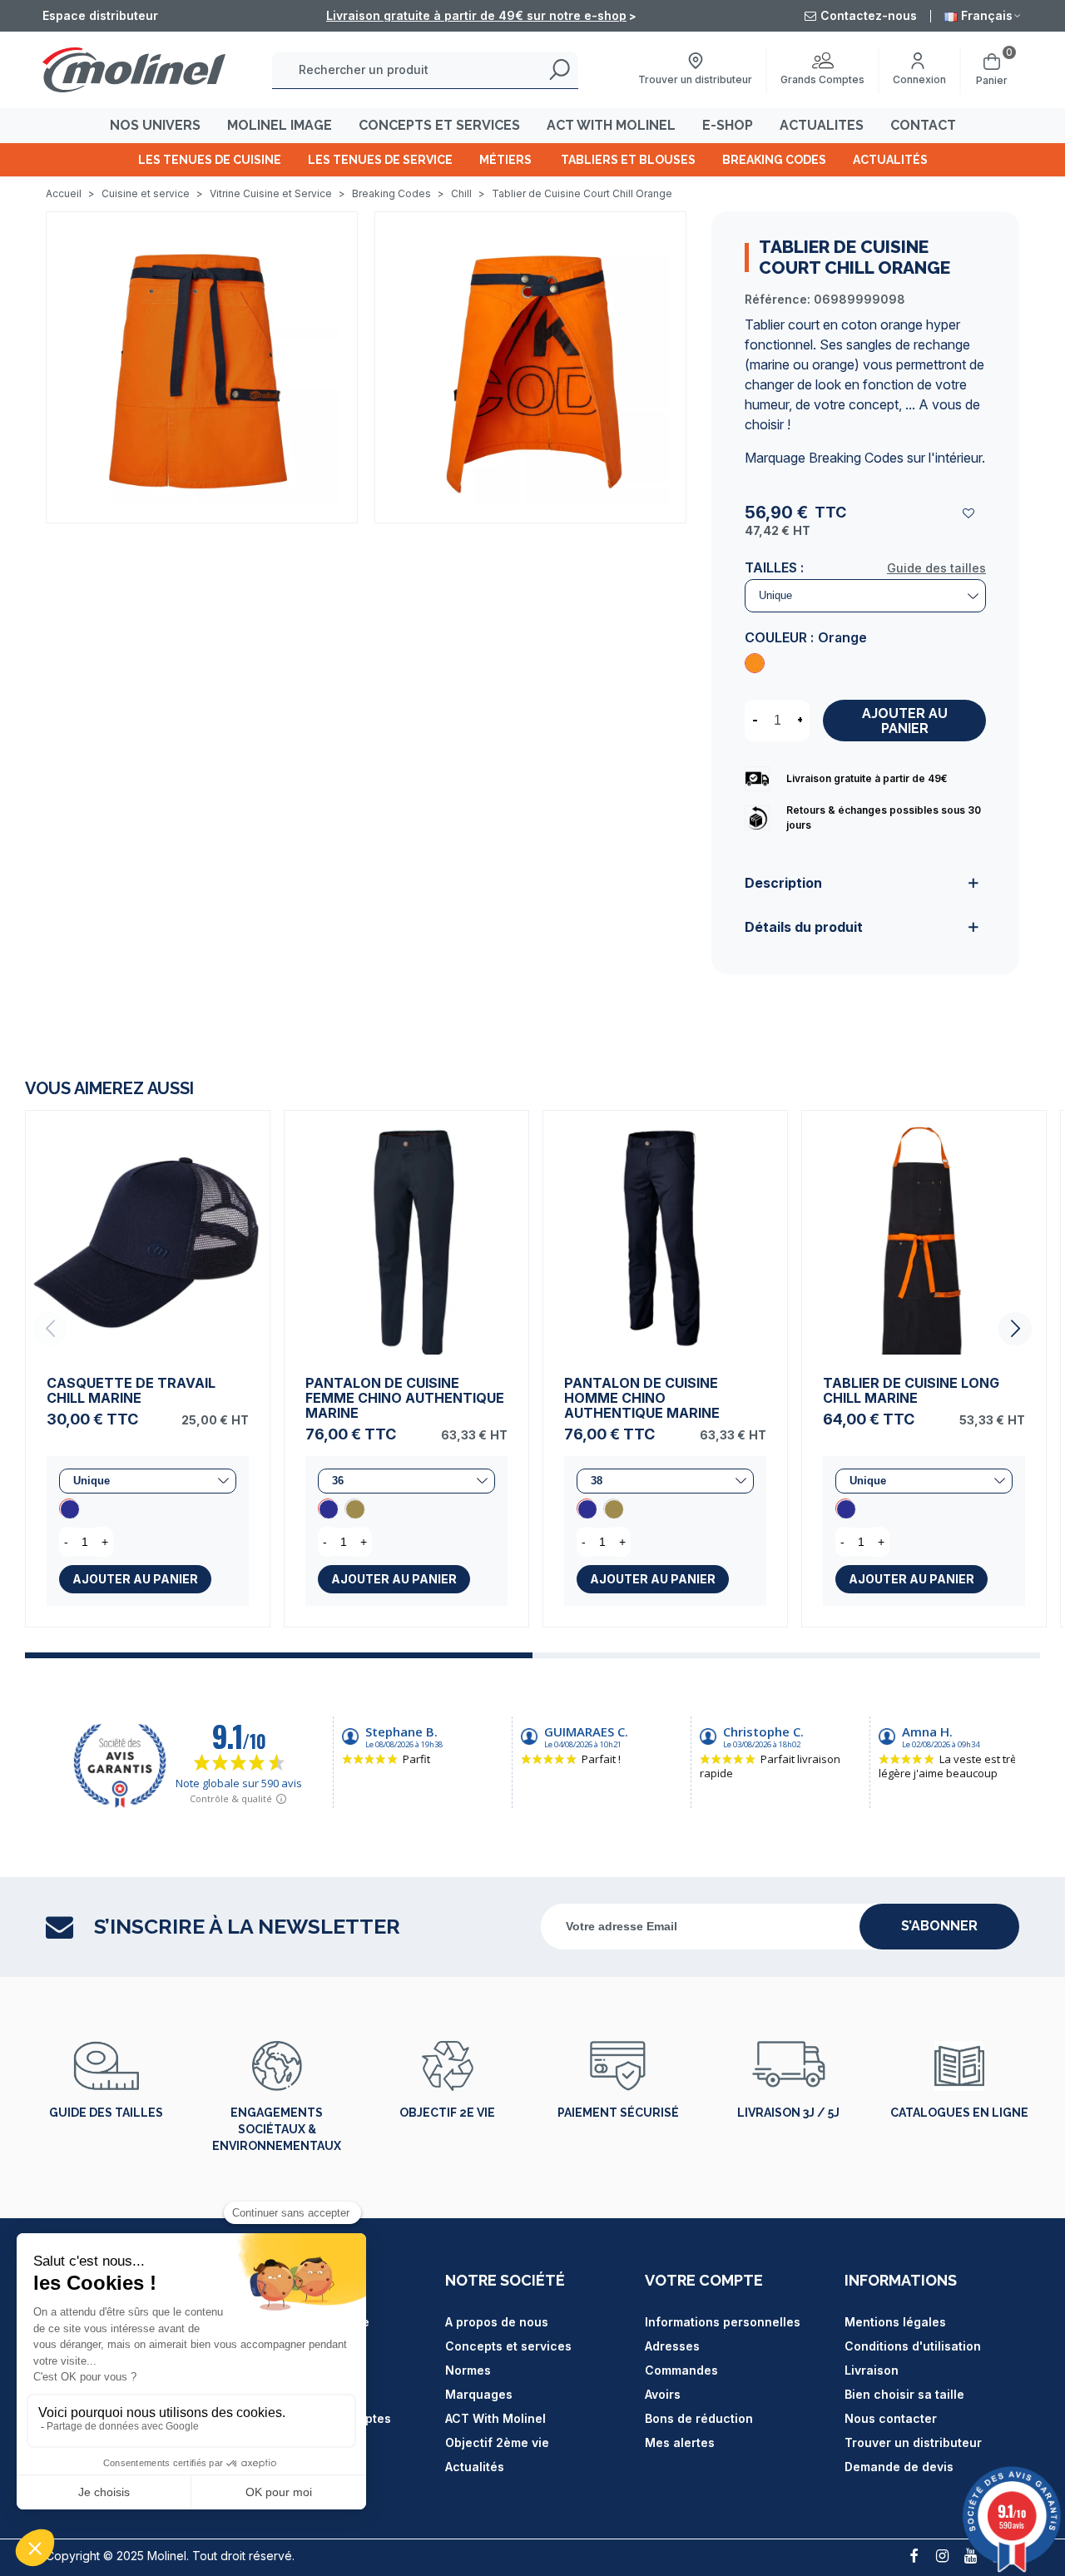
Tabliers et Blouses (628, 160)
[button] (1015, 1329)
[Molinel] (134, 69)
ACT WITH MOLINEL (611, 125)
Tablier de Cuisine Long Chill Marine (911, 1390)
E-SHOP (728, 125)
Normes (468, 2370)
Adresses (672, 2346)
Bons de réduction (699, 2418)
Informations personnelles (723, 2322)
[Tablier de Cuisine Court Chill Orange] (755, 663)
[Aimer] (969, 513)
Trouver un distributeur (913, 2442)
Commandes (681, 2370)
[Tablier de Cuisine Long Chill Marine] (924, 1233)
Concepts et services (508, 2346)
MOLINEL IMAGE (280, 125)
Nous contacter (891, 2418)
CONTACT (923, 125)
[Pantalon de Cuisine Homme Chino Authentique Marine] (665, 1233)
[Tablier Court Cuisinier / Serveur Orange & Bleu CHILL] (202, 366)
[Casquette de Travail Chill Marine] (148, 1233)
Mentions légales (895, 2322)
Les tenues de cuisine (210, 160)
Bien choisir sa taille (904, 2394)
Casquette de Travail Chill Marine (131, 1390)
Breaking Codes (774, 160)
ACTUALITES (822, 125)
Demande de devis (899, 2467)
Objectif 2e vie (447, 2113)
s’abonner (939, 1926)
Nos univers (155, 125)
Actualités (890, 160)
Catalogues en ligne (959, 2113)
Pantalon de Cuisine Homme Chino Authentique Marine (642, 1398)
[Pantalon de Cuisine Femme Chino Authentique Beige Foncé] (354, 1508)
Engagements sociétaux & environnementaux (277, 2129)
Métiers (507, 160)
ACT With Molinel (495, 2418)
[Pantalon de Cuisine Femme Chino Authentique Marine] (406, 1233)
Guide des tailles (936, 568)
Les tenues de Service (380, 160)
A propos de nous (497, 2322)
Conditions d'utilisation (913, 2346)
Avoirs (663, 2394)
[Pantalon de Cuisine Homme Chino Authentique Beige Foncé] (613, 1508)
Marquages (479, 2394)
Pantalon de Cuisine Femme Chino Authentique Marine (405, 1398)
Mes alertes (680, 2442)
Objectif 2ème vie (497, 2442)
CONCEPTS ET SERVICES (439, 125)
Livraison (872, 2370)
